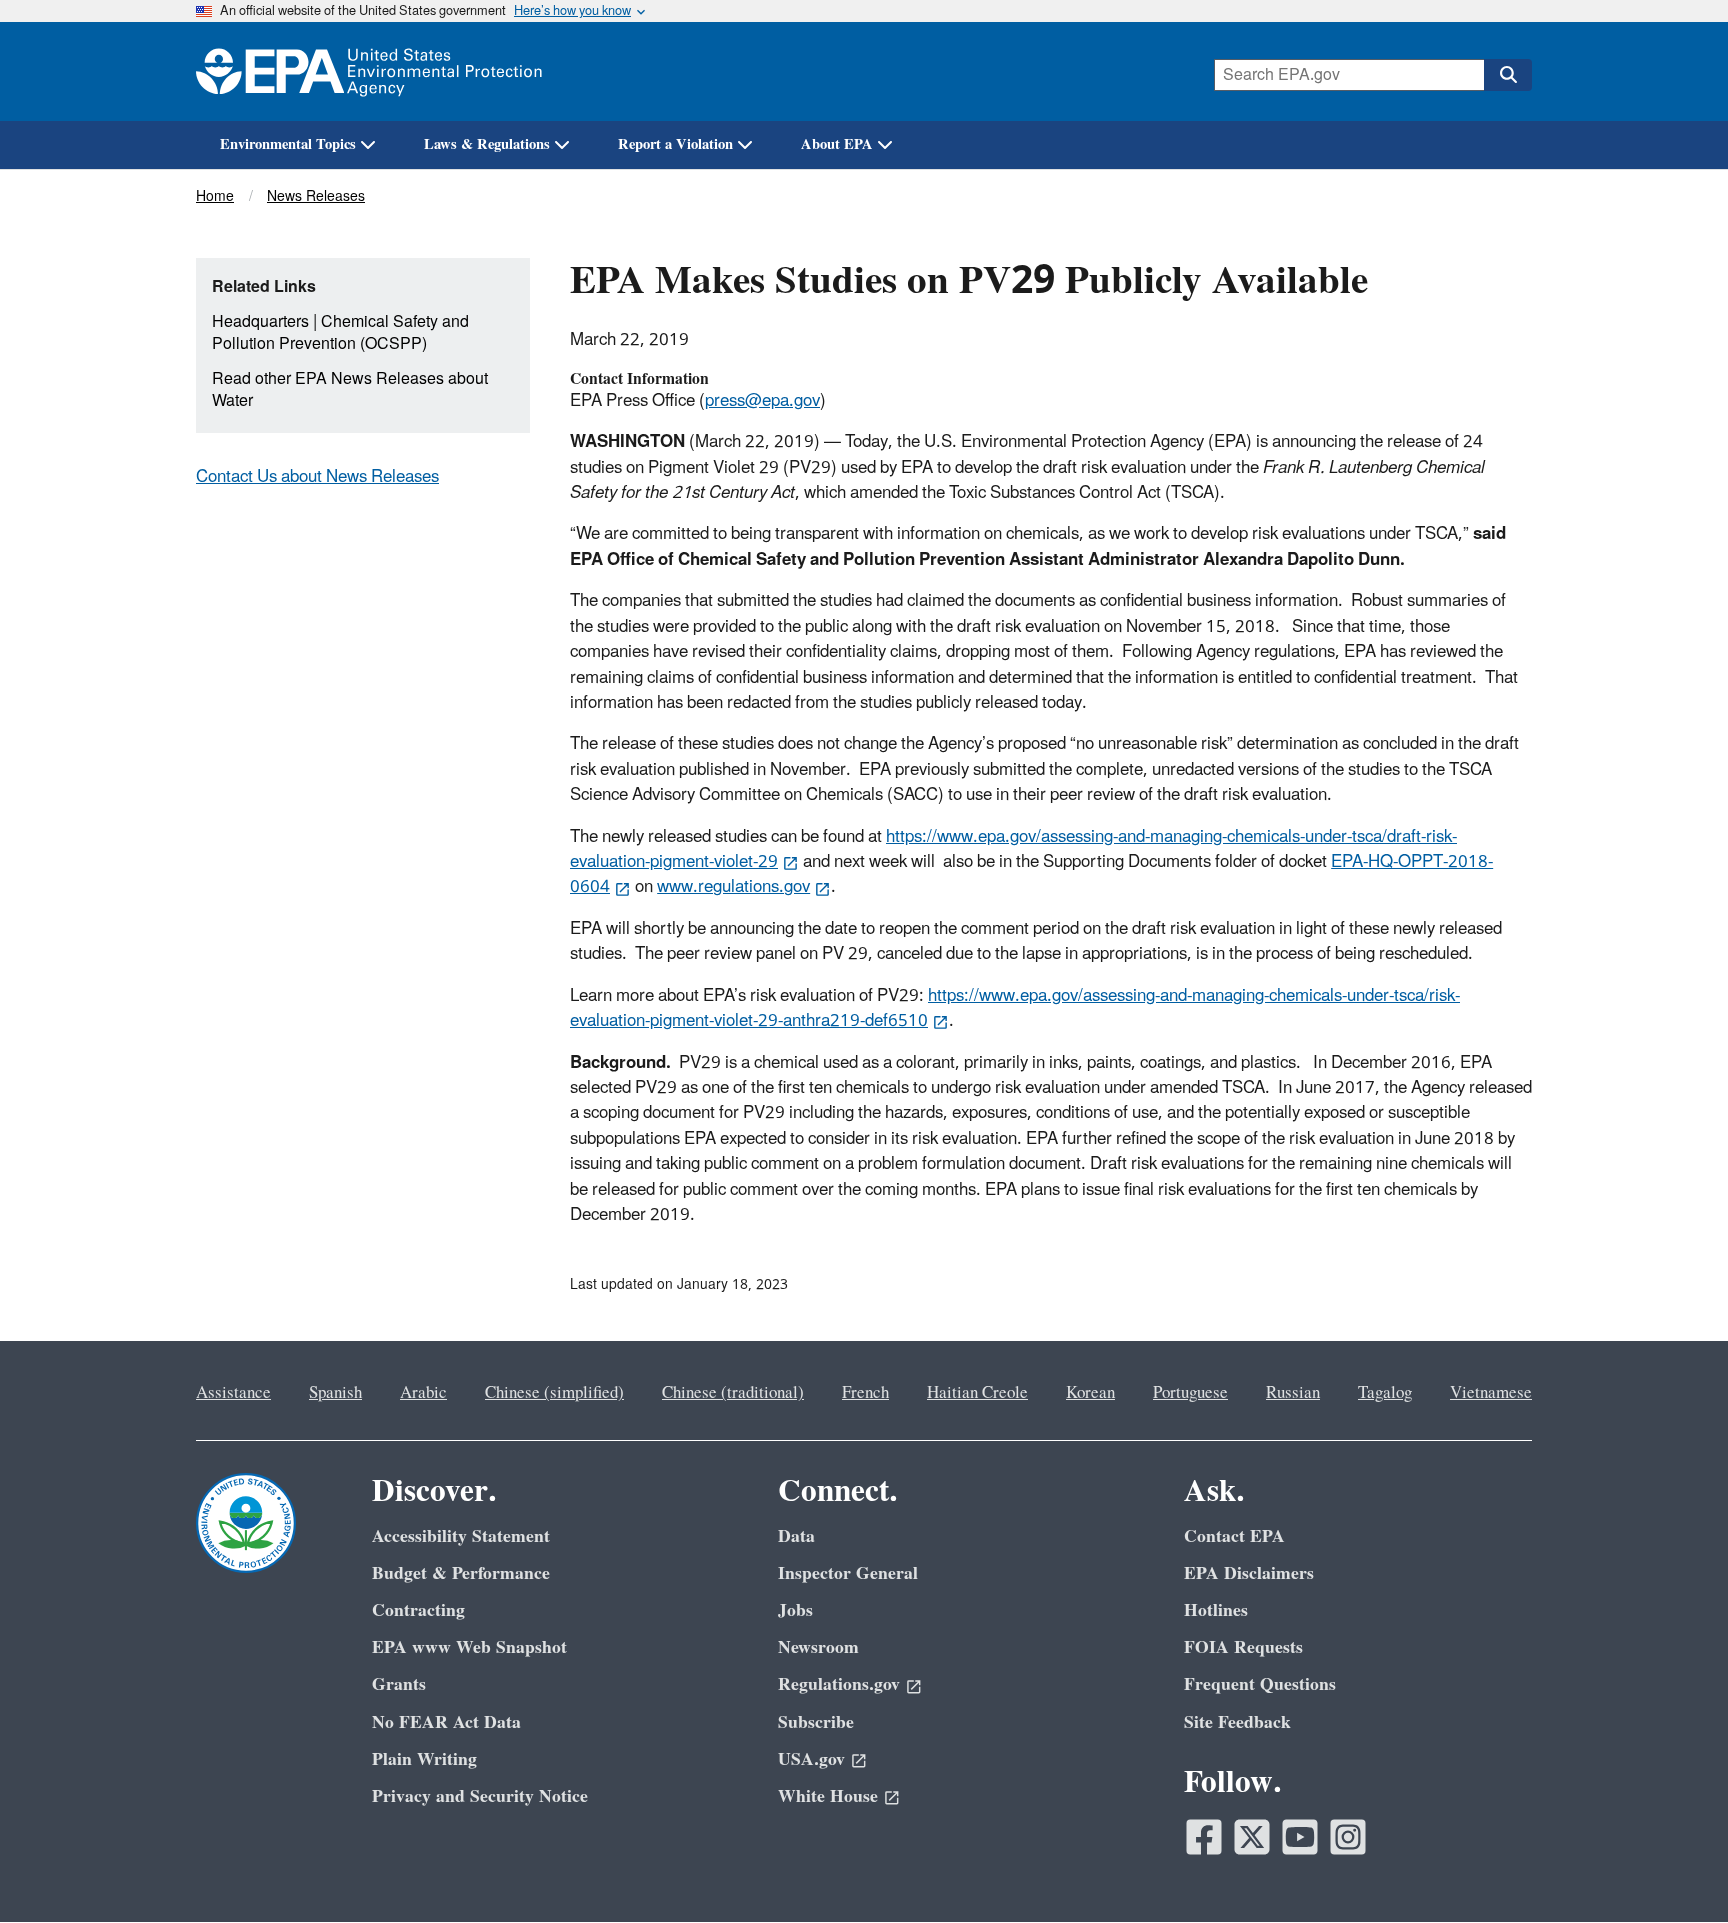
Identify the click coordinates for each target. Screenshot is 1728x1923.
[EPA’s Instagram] (1348, 1837)
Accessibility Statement (461, 1536)
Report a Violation (675, 144)
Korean (1090, 1393)
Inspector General (848, 1573)
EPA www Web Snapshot (469, 1647)
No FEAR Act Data (446, 1722)
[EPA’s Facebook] (1204, 1837)
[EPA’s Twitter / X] (1252, 1837)
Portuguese (1190, 1393)
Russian (1293, 1393)
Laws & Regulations (487, 144)
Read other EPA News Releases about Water (350, 390)
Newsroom (818, 1647)
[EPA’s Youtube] (1300, 1837)
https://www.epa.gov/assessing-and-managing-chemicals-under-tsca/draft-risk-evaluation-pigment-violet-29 (1013, 849)
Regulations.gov (839, 1684)
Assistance (233, 1393)
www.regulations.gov (733, 887)
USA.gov (811, 1759)
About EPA (837, 144)
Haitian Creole (977, 1393)
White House (828, 1796)
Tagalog (1385, 1393)
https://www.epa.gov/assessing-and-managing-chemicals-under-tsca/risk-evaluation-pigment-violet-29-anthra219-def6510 (1015, 1008)
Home (215, 196)
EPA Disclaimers (1249, 1573)
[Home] (369, 71)
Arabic (423, 1393)
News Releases (316, 196)
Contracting (418, 1610)
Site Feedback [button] (1237, 1722)
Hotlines (1216, 1610)
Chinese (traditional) (733, 1393)
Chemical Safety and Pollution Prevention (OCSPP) (340, 333)
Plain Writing (424, 1759)
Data (796, 1536)
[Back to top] (1673, 1868)
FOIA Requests (1243, 1647)
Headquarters (260, 322)
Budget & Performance (461, 1573)
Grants (399, 1684)
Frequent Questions (1260, 1684)
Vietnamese (1491, 1393)
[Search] (1508, 75)
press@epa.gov (762, 401)
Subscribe (816, 1722)
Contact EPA (1234, 1536)
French (865, 1393)
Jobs (795, 1610)
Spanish (335, 1393)
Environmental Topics (288, 144)
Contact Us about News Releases (317, 477)
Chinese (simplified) (554, 1393)
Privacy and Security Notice (480, 1796)
